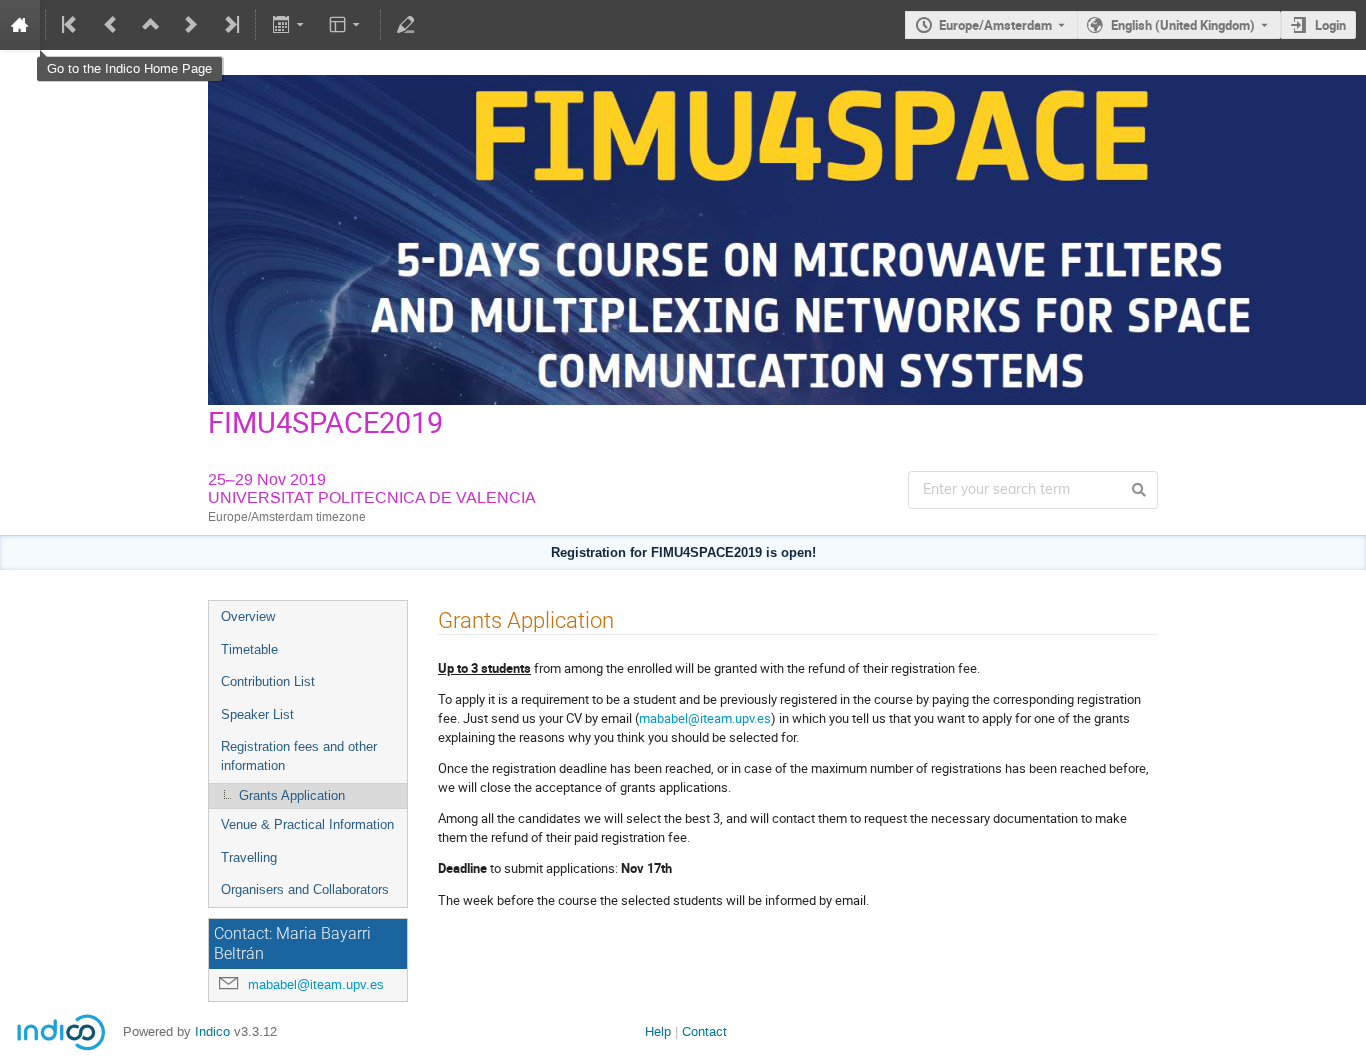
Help (658, 1031)
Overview (248, 616)
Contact (704, 1031)
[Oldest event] (71, 25)
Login (1330, 25)
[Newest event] (230, 25)
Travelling (249, 857)
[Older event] (111, 25)
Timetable (249, 649)
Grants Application (292, 795)
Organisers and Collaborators (305, 889)
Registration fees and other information (299, 756)
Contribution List (268, 681)
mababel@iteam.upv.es (316, 984)
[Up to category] (151, 25)
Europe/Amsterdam (995, 25)
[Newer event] (191, 25)
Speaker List (257, 714)
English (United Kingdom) (1183, 25)
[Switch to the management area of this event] (406, 25)
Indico (212, 1031)
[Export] (289, 25)
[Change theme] (346, 25)
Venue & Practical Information (307, 824)
